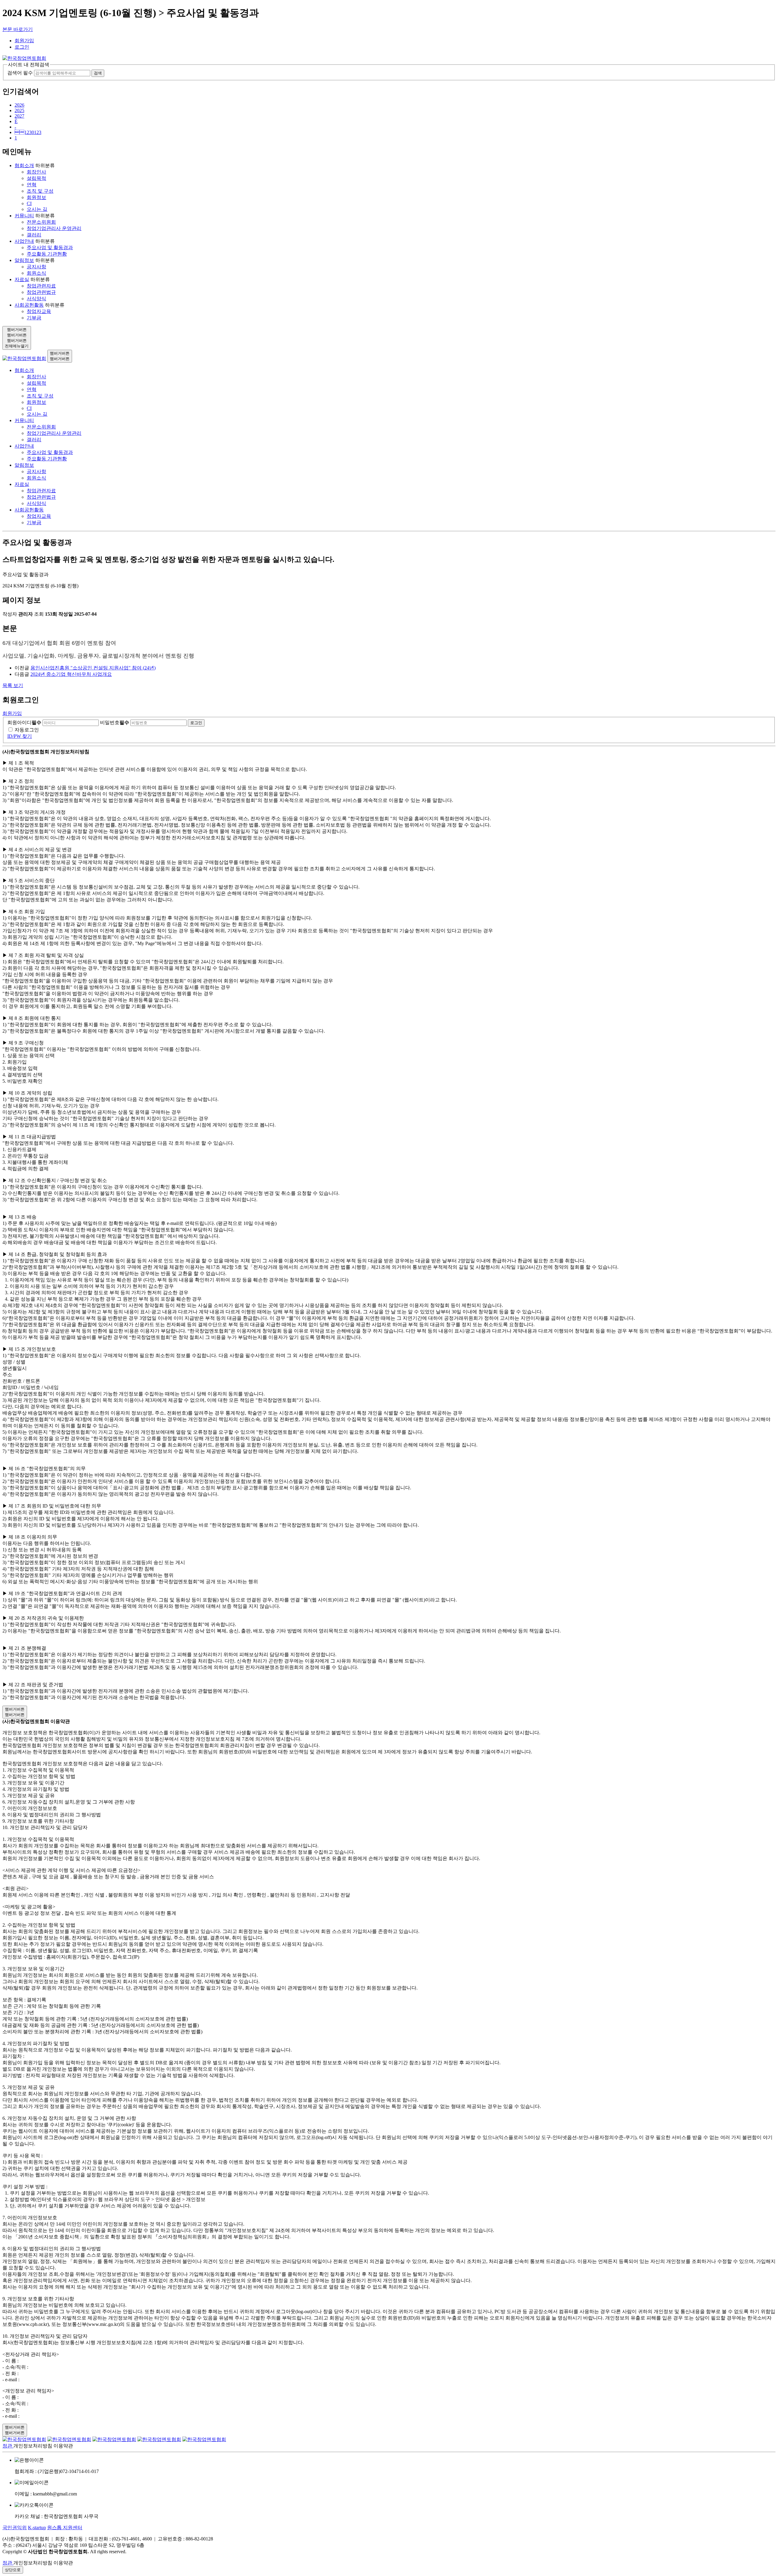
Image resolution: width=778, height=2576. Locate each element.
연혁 (32, 185)
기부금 (34, 318)
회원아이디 (24, 722)
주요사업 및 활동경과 (50, 248)
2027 (19, 116)
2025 (19, 110)
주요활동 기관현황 (47, 254)
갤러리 (34, 235)
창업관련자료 (41, 286)
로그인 (22, 47)
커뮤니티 (24, 216)
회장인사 (36, 172)
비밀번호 (115, 722)
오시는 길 (37, 209)
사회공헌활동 (29, 305)
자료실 (22, 279)
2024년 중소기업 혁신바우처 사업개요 (71, 674)
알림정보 (24, 260)
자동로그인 (27, 730)
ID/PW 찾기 (20, 736)
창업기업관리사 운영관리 (54, 228)
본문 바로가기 (18, 29)
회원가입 (24, 41)
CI (29, 203)
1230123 (28, 132)
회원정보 (36, 197)
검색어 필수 (20, 73)
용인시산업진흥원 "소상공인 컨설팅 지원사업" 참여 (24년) (93, 668)
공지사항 (36, 267)
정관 (8, 2446)
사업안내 (24, 241)
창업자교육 (39, 311)
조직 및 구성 (40, 191)
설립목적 (36, 178)
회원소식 (36, 273)
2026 (19, 105)
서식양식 (36, 299)
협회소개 (24, 165)
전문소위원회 (41, 222)
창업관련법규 (41, 292)
